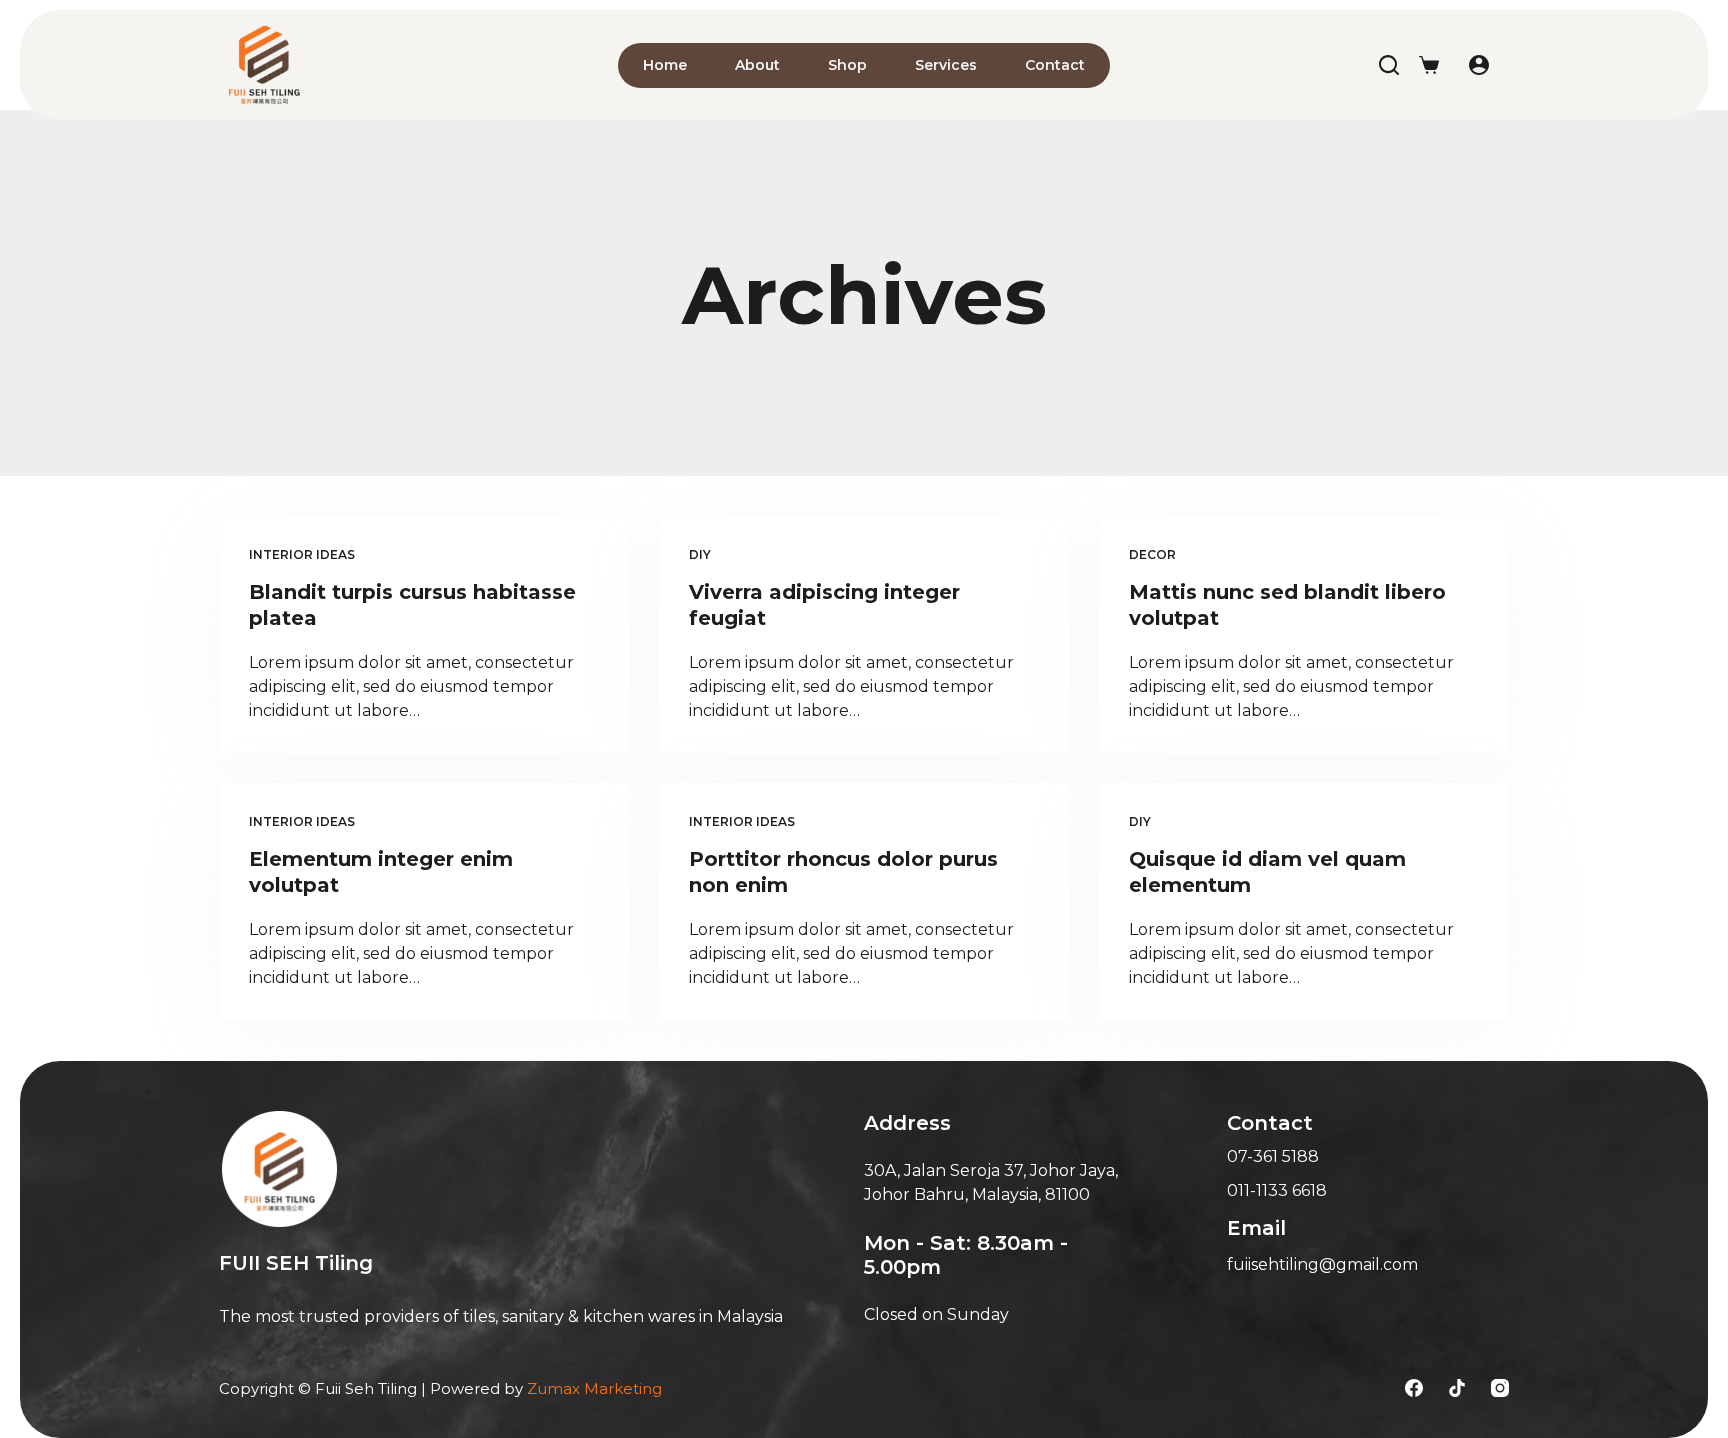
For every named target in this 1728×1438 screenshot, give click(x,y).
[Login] (1479, 65)
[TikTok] (1457, 1388)
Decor (1152, 554)
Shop (847, 65)
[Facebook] (1414, 1388)
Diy (700, 554)
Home (665, 65)
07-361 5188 (1273, 1156)
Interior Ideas (302, 554)
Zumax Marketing (594, 1388)
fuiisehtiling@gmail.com (1322, 1264)
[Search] (1389, 65)
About (757, 65)
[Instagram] (1500, 1388)
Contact (1055, 65)
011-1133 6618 (1277, 1190)
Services (946, 65)
